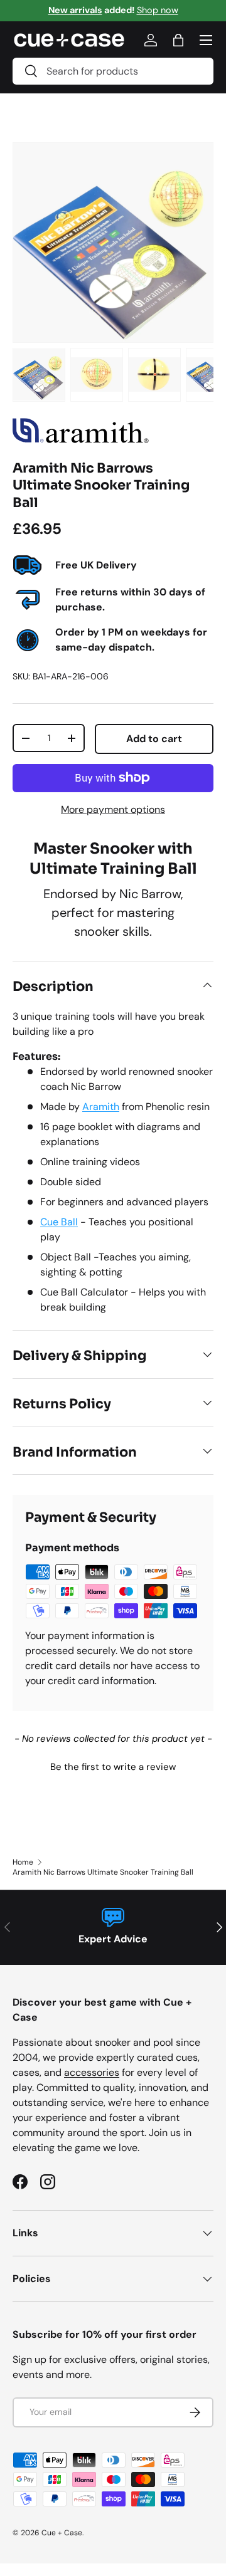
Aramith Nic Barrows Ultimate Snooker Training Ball (103, 1872)
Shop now (158, 10)
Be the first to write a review (113, 1767)
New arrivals (75, 10)
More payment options (113, 809)
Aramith (101, 1107)
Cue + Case (62, 2533)
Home (23, 1862)
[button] (113, 1766)
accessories (92, 2072)
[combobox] (113, 71)
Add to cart (154, 739)
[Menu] (206, 40)
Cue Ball (59, 1222)
